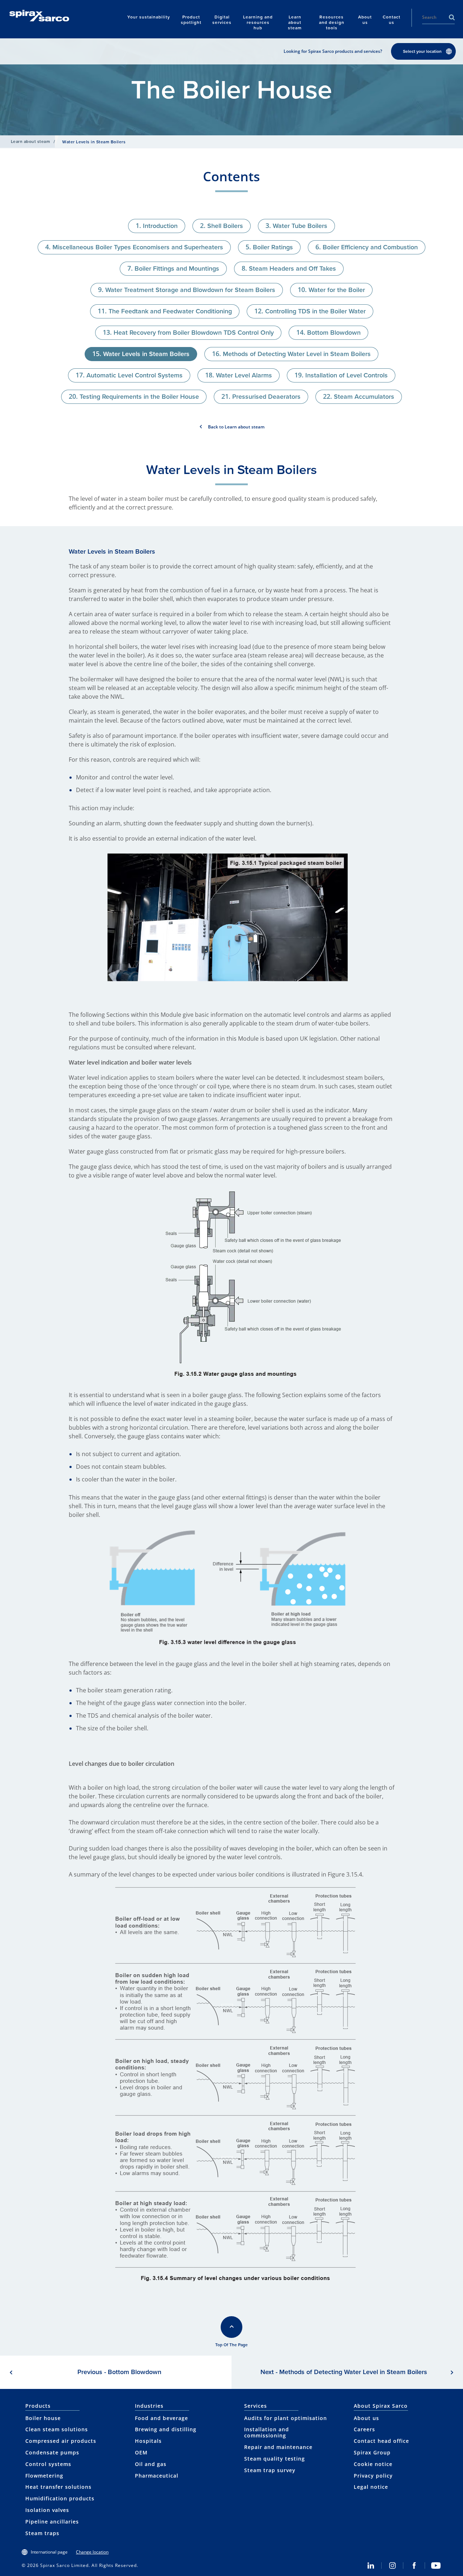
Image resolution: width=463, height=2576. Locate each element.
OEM (141, 2452)
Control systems (48, 2464)
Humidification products (60, 2498)
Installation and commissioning (267, 2432)
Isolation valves (47, 2510)
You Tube (436, 2566)
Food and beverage (162, 2418)
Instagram (392, 2566)
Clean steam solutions (57, 2429)
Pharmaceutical (157, 2476)
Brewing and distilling (166, 2429)
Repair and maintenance (278, 2447)
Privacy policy (373, 2476)
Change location (92, 2552)
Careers (364, 2429)
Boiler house (43, 2418)
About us (366, 2418)
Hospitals (148, 2441)
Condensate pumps (52, 2452)
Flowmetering (44, 2476)
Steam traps (42, 2533)
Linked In (371, 2566)
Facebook (414, 2566)
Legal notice (371, 2487)
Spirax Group (372, 2452)
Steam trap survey (270, 2470)
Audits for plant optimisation (286, 2418)
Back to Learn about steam (236, 427)
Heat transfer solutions (58, 2487)
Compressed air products (61, 2441)
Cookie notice (373, 2464)
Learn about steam (30, 141)
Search (452, 17)
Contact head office (381, 2441)
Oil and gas (151, 2464)
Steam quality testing (275, 2459)
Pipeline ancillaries (52, 2522)
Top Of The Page (231, 2345)
